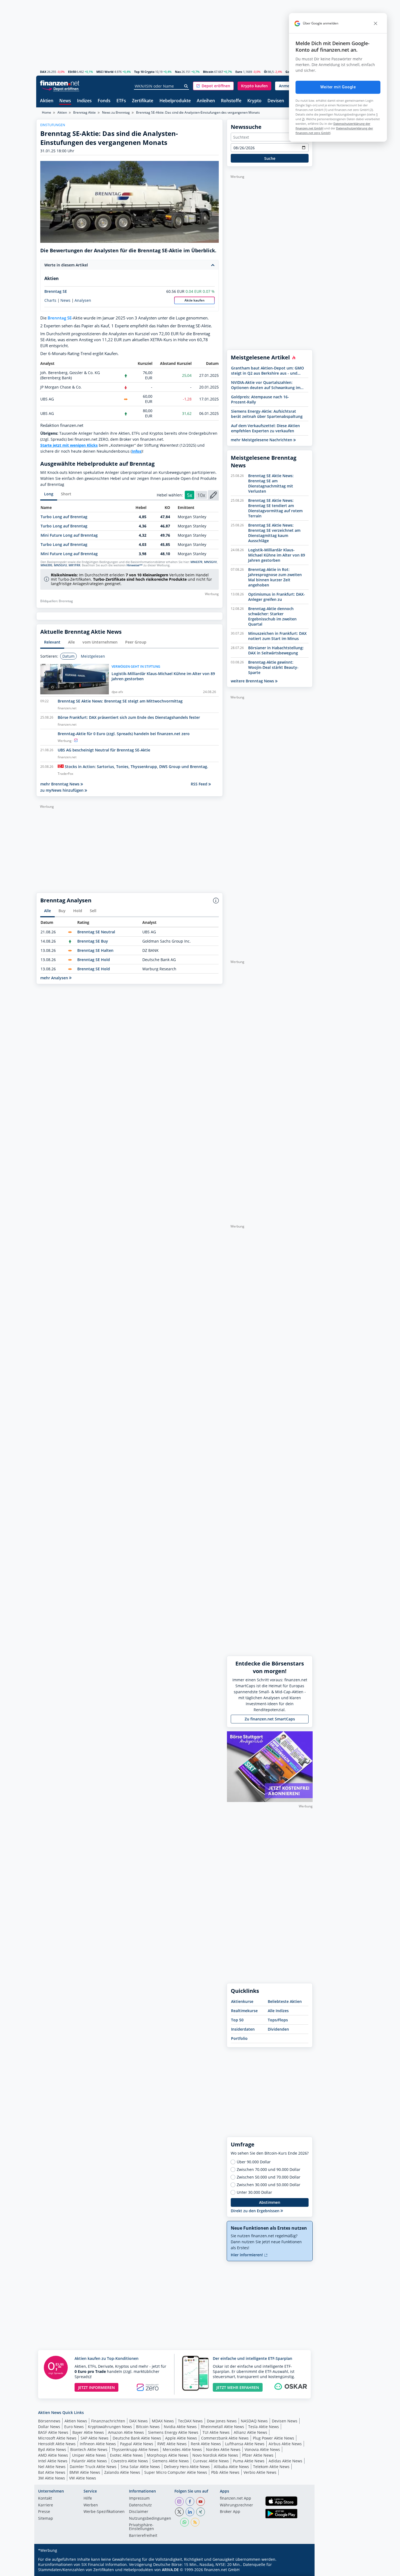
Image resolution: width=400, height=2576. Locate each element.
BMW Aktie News (85, 2472)
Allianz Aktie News (250, 2432)
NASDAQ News (254, 2421)
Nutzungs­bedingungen (150, 2519)
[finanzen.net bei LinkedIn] (190, 2512)
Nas (178, 72)
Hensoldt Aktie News (57, 2444)
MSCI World (105, 72)
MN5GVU (60, 565)
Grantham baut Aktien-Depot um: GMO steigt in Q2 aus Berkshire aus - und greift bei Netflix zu (267, 371)
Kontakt (45, 2499)
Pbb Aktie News (225, 2472)
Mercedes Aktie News (182, 2449)
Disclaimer (139, 2512)
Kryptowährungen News (110, 2427)
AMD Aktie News (53, 2455)
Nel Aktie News (52, 2467)
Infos (136, 451)
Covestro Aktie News (130, 2461)
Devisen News (285, 2421)
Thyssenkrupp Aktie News (135, 2449)
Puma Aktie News (249, 2461)
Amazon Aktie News (126, 2432)
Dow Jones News (222, 2421)
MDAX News (163, 2421)
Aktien (47, 101)
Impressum (139, 2499)
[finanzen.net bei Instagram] (179, 2502)
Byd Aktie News (52, 2449)
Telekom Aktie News (271, 2467)
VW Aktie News (83, 2478)
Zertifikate (143, 101)
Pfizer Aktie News (258, 2455)
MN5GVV (210, 562)
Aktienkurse (242, 2001)
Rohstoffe (231, 101)
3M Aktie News (52, 2478)
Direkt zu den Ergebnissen (256, 2211)
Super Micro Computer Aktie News (176, 2472)
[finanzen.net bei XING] (201, 2512)
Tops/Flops (278, 2020)
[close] (376, 23)
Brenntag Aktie (84, 112)
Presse (44, 2512)
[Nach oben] (301, 2570)
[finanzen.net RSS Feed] (195, 2522)
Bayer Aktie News (88, 2432)
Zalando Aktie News (122, 2472)
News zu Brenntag (116, 112)
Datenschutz (140, 2505)
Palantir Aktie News (89, 2461)
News (65, 101)
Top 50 (237, 2020)
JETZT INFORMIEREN (96, 2387)
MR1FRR (74, 565)
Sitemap (46, 2519)
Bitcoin (208, 72)
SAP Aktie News (95, 2438)
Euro (239, 72)
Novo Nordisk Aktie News (215, 2455)
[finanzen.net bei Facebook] (190, 2502)
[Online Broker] (60, 88)
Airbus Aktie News (285, 2444)
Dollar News (49, 2427)
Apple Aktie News (181, 2438)
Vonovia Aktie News (262, 2449)
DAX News (139, 2421)
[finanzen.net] (60, 83)
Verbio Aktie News (260, 2472)
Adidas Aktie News (285, 2461)
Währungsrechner (236, 2505)
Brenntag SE (56, 291)
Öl (266, 72)
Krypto (254, 101)
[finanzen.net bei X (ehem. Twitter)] (179, 2512)
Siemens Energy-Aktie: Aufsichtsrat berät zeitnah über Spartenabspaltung (267, 414)
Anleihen (206, 101)
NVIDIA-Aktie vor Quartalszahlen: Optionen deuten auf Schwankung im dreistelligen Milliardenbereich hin (266, 385)
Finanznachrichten (108, 2421)
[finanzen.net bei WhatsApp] (184, 2522)
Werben (91, 2505)
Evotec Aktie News (126, 2455)
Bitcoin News (148, 2427)
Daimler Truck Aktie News (93, 2467)
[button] (213, 86)
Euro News (74, 2427)
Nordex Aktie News (223, 2449)
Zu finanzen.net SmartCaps (270, 1719)
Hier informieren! (247, 2255)
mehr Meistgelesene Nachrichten (262, 440)
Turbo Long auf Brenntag (64, 517)
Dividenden (278, 2029)
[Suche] (186, 86)
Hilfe (88, 2499)
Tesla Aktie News (264, 2427)
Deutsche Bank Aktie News (137, 2438)
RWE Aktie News (172, 2444)
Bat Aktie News (52, 2472)
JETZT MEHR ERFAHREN (238, 2387)
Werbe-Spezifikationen (104, 2512)
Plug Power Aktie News (273, 2438)
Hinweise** (135, 565)
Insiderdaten (243, 2029)
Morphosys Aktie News (168, 2455)
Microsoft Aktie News (57, 2438)
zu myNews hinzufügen (62, 790)
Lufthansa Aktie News (245, 2444)
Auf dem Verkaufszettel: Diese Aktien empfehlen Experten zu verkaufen (265, 428)
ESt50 (72, 72)
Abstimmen (270, 2202)
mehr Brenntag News (60, 784)
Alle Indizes (278, 2011)
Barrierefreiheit (143, 2536)
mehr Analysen (55, 978)
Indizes (84, 101)
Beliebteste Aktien (285, 2001)
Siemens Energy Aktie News (173, 2432)
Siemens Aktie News (170, 2461)
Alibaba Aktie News (231, 2467)
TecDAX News (190, 2421)
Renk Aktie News (206, 2444)
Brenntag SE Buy (93, 941)
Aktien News (76, 2421)
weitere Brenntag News (253, 681)
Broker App (230, 2512)
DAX (43, 72)
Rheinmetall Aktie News (222, 2427)
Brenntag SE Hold (94, 960)
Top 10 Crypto (144, 72)
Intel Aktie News (53, 2461)
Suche (270, 158)
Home (47, 112)
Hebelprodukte (175, 101)
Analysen (83, 300)
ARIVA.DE (170, 2570)
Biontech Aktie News (89, 2449)
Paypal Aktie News (137, 2444)
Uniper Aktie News (89, 2455)
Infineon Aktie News (98, 2444)
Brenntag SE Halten (95, 950)
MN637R (196, 562)
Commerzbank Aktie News (225, 2438)
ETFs (121, 101)
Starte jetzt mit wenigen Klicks (69, 445)
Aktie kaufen (195, 300)
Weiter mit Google (338, 87)
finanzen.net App (236, 2499)
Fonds (104, 101)
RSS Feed (200, 784)
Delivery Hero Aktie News (187, 2467)
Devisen (276, 101)
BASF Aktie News (53, 2432)
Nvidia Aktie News (180, 2427)
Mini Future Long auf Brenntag (69, 535)
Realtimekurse (244, 2011)
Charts (50, 300)
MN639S (46, 565)
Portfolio (239, 2038)
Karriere (46, 2505)
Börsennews (49, 2421)
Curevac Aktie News (211, 2461)
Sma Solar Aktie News (140, 2467)
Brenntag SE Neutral (96, 932)
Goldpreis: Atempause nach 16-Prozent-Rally (260, 399)
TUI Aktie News (216, 2432)
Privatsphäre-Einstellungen (141, 2527)
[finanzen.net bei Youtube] (201, 2502)
